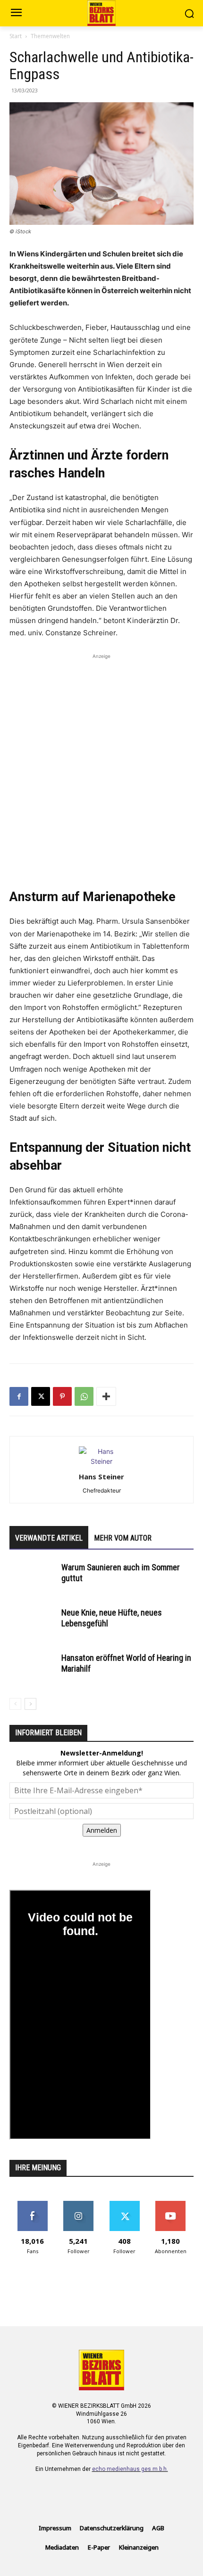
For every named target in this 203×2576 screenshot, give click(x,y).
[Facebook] (19, 1396)
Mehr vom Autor (123, 1538)
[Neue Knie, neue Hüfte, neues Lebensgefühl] (33, 1624)
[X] (41, 1396)
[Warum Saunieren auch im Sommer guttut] (33, 1579)
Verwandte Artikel (49, 1538)
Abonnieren (171, 2204)
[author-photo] (101, 1461)
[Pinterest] (62, 1396)
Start (16, 36)
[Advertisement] (101, 763)
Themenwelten (50, 36)
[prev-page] (15, 1704)
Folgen (79, 2204)
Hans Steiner (101, 1477)
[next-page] (30, 1704)
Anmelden (102, 1830)
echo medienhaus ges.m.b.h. (130, 2469)
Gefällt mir (32, 2204)
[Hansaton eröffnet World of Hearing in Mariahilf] (33, 1669)
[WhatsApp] (84, 1396)
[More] (106, 1396)
